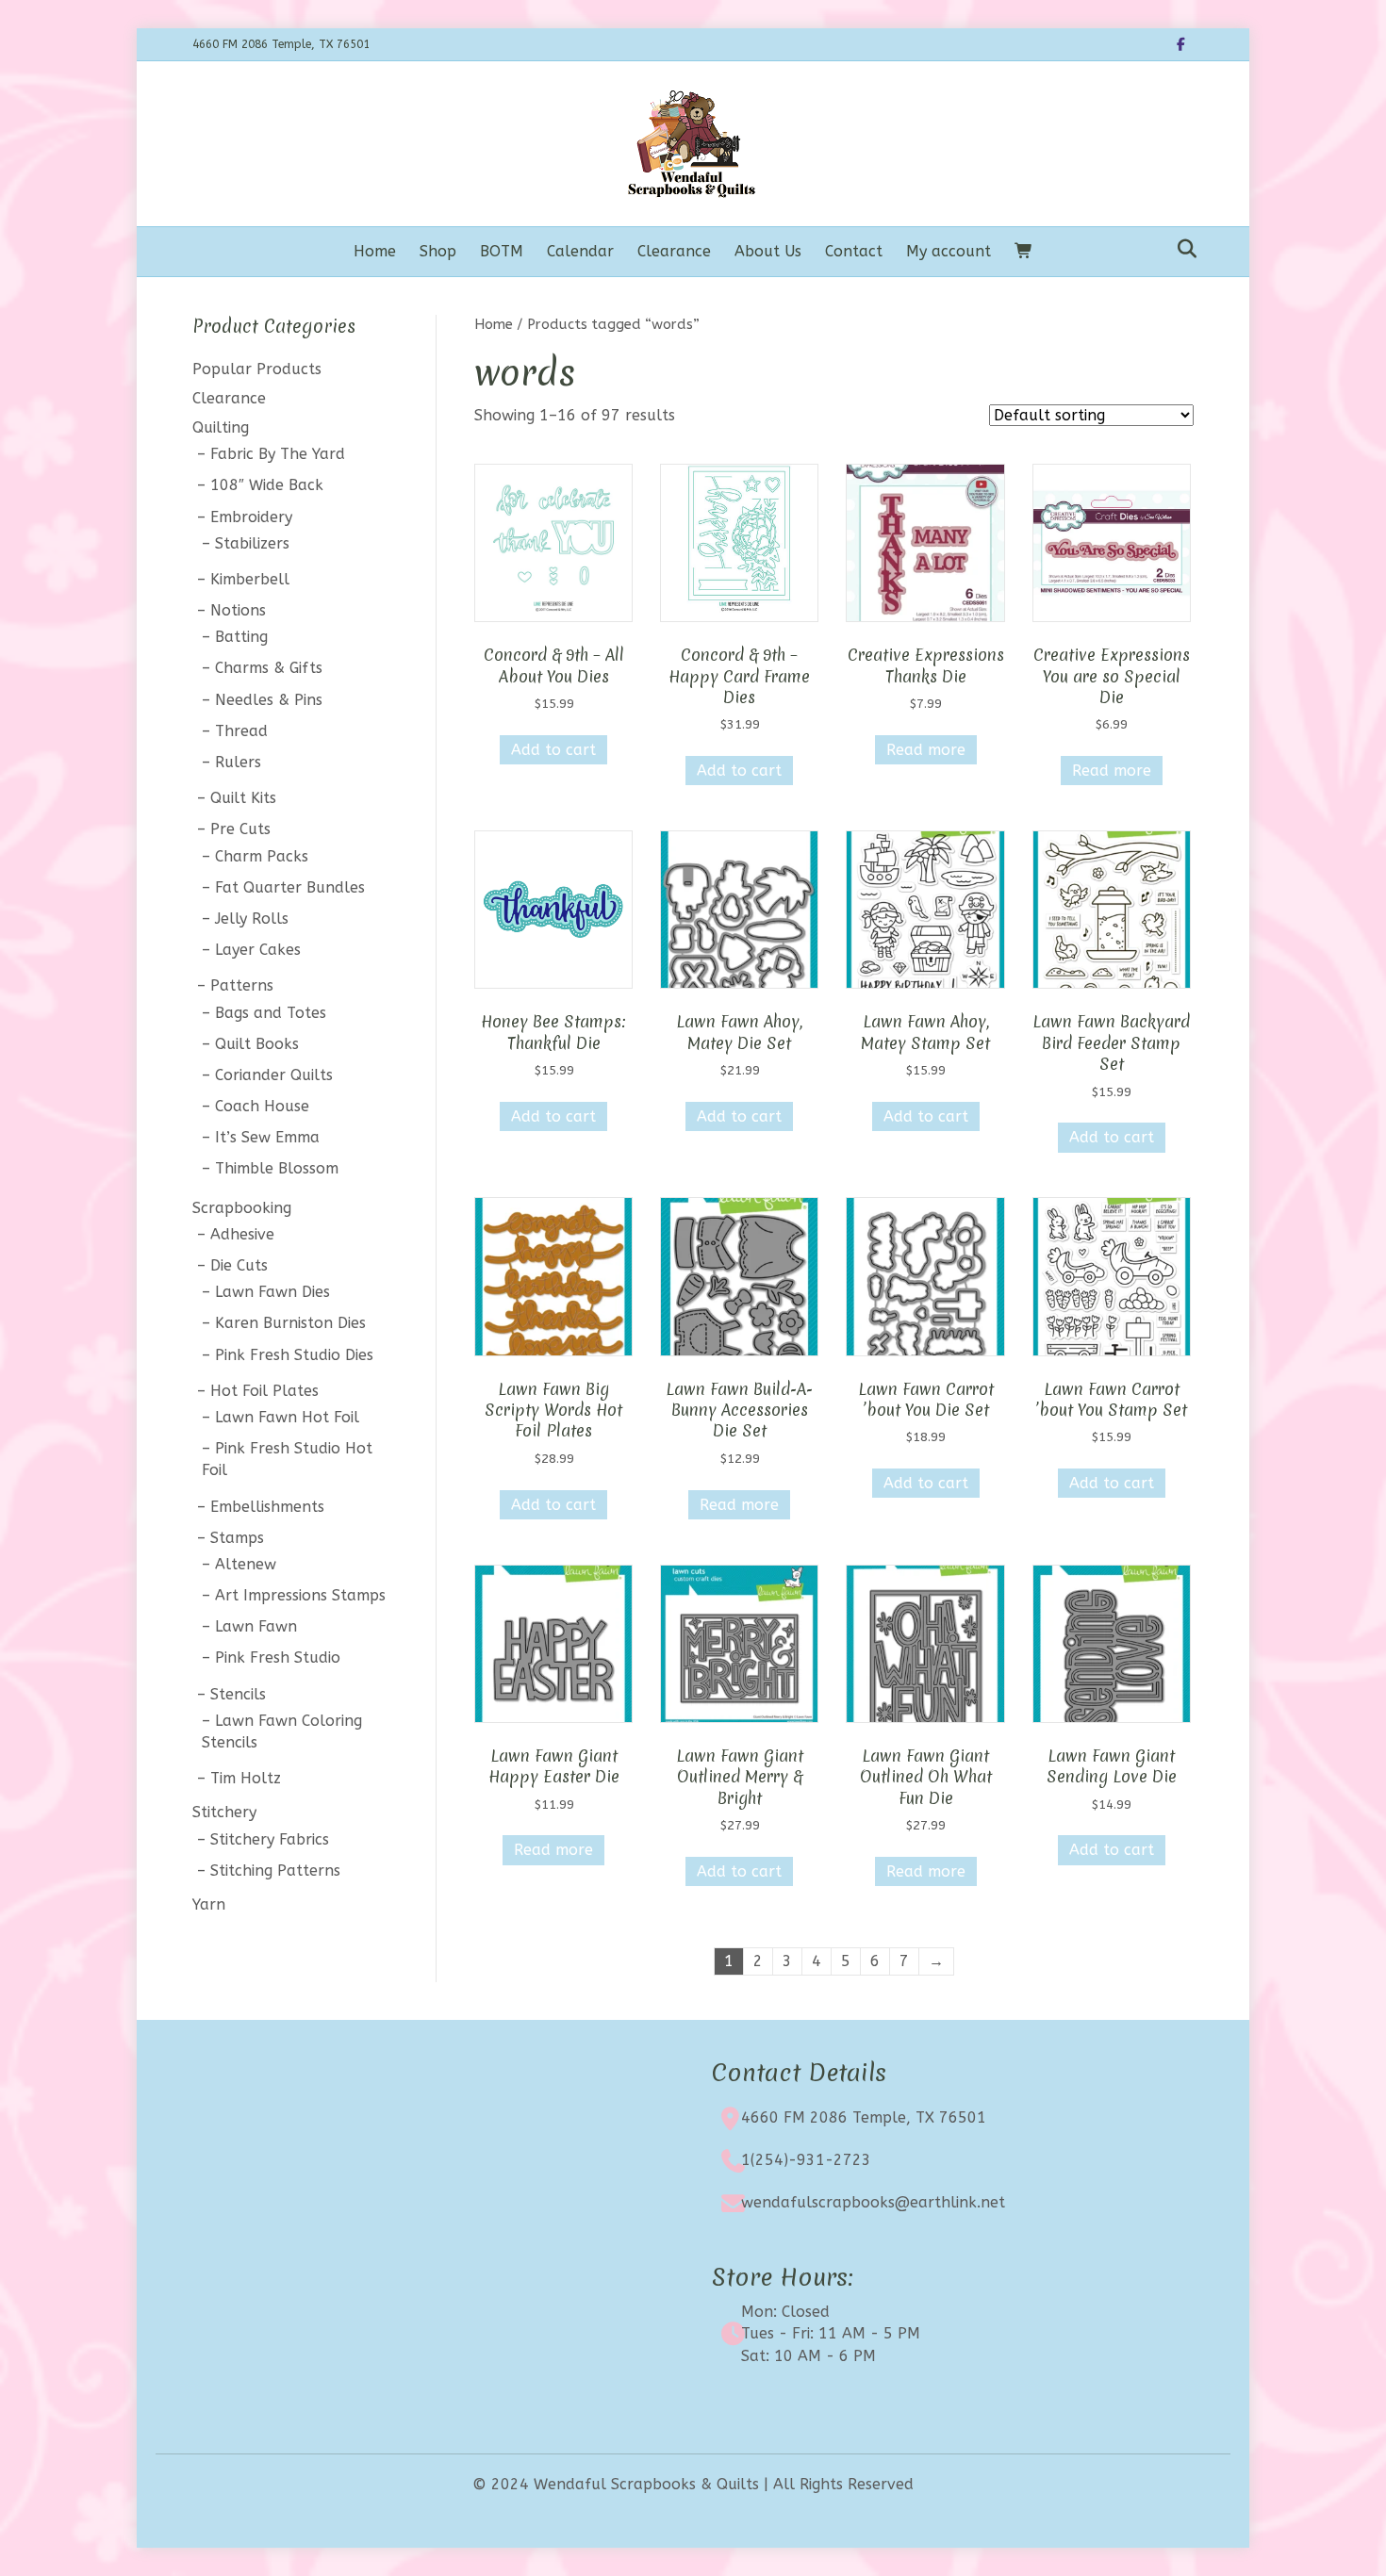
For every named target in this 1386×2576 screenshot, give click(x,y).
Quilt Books (257, 1044)
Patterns (242, 985)
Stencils (238, 1694)
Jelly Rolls (252, 919)
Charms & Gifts (269, 668)
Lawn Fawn (256, 1626)
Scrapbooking (242, 1208)
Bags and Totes (271, 1013)
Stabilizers (252, 543)
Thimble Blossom (277, 1168)
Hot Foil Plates (264, 1391)
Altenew (246, 1564)
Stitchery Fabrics (270, 1839)
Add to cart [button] (553, 750)
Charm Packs (262, 856)
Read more (926, 750)
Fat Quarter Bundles (290, 887)
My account (949, 251)
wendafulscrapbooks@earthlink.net (873, 2202)
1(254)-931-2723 (806, 2160)
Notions (238, 610)
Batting (241, 637)
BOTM (502, 251)
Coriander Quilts (274, 1075)
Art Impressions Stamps (300, 1595)
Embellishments (267, 1507)
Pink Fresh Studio (278, 1657)
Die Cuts (239, 1265)
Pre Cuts (240, 829)
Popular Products (257, 369)
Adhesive (242, 1234)
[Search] (1182, 249)
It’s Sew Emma (267, 1137)
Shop (438, 251)
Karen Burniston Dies (290, 1323)
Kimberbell (250, 579)
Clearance (674, 251)
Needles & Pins (269, 700)
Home (375, 251)
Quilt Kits (243, 798)
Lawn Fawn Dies (272, 1292)
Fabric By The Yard (278, 454)
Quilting (221, 427)
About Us (768, 251)
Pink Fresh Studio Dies (294, 1355)
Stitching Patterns (275, 1870)
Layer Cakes (258, 950)
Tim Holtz (246, 1778)
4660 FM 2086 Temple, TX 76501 (864, 2117)
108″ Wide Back (267, 485)
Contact (854, 251)
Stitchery (224, 1812)
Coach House (262, 1106)
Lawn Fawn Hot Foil (287, 1417)
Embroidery (251, 517)
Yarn (209, 1904)
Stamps (237, 1538)
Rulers (238, 762)
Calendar (580, 251)
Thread (241, 731)
